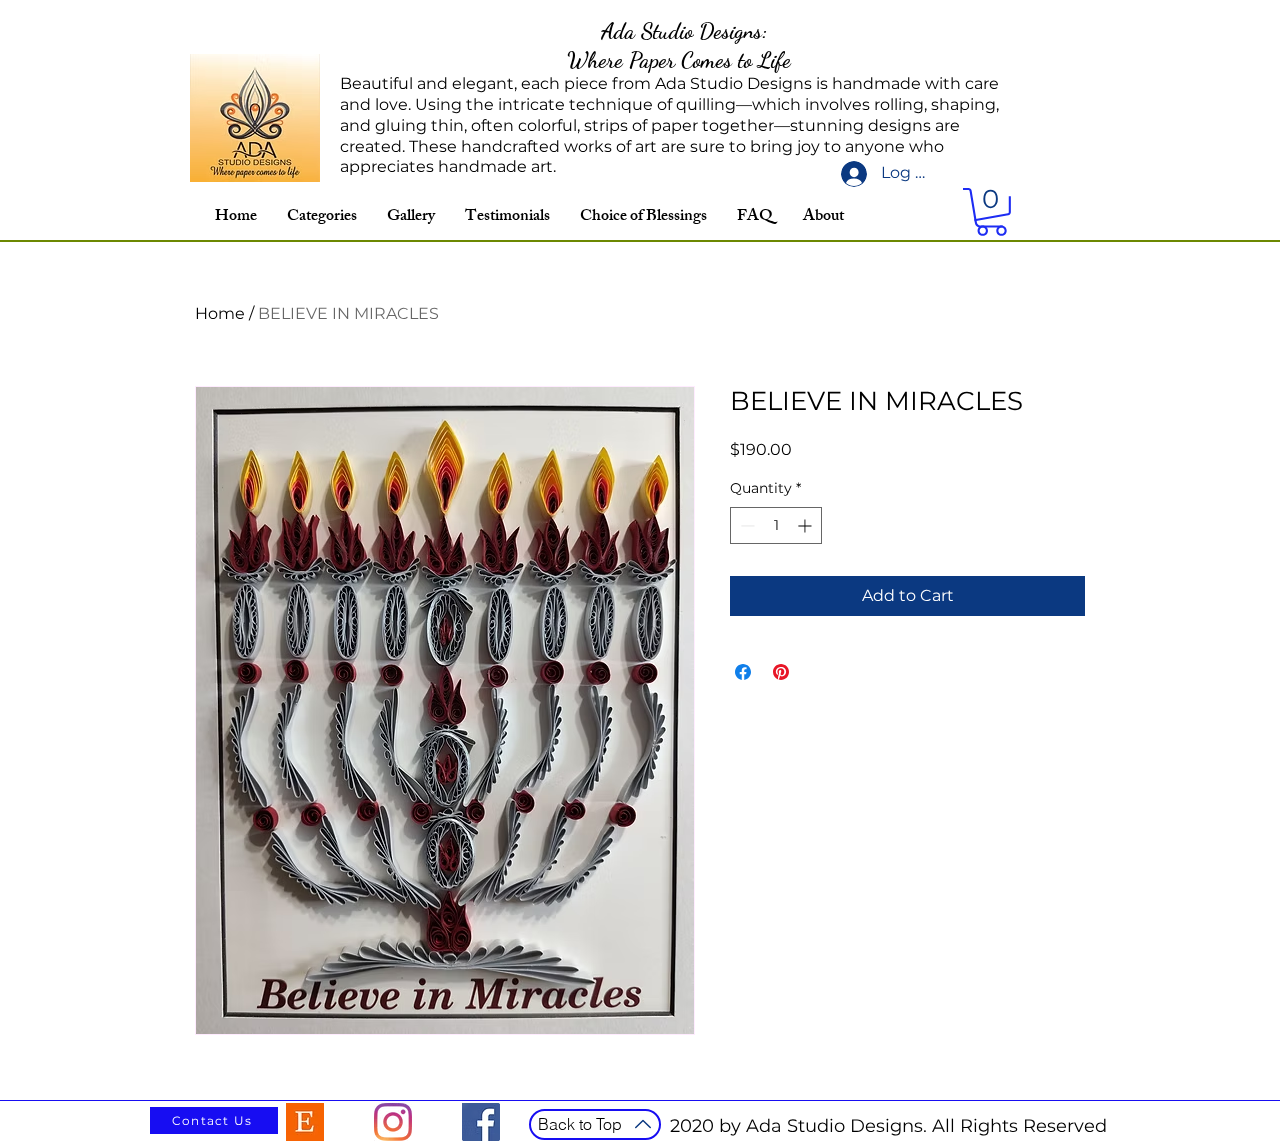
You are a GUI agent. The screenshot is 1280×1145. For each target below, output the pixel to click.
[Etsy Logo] (305, 1122)
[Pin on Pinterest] (781, 672)
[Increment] (806, 525)
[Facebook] (481, 1122)
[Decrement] (745, 525)
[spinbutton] (776, 525)
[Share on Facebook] (743, 672)
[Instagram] (393, 1122)
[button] (991, 212)
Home (220, 313)
